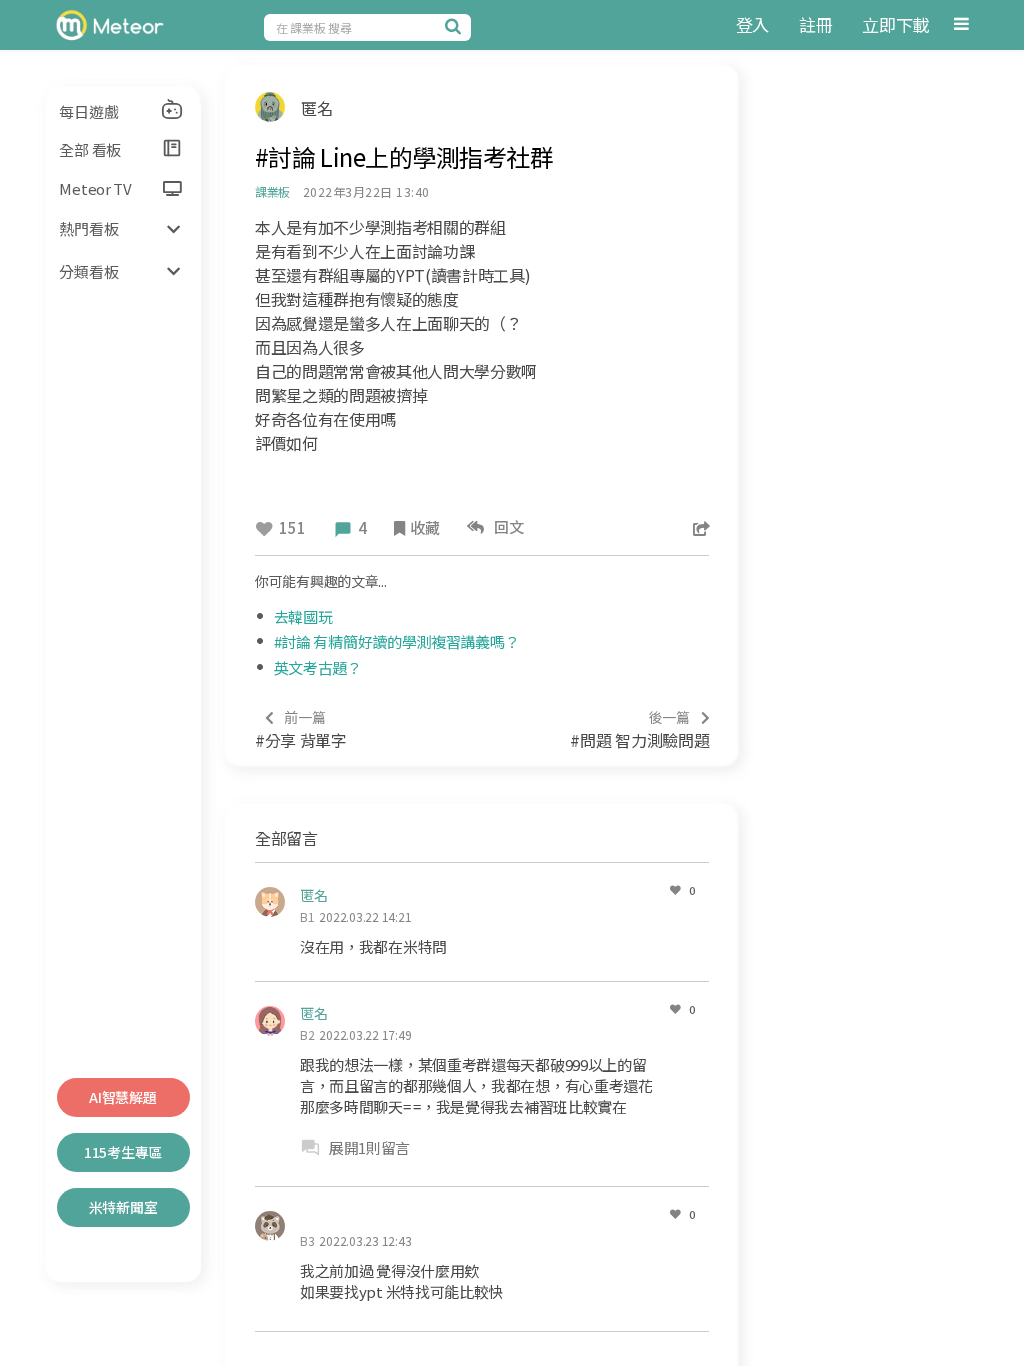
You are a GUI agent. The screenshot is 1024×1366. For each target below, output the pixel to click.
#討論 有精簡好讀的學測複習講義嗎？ (397, 641)
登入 (752, 24)
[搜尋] (456, 26)
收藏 (424, 527)
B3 (307, 1240)
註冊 (815, 24)
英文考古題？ (318, 667)
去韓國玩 (303, 616)
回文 (506, 526)
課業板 (272, 191)
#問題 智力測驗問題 (639, 729)
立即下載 (895, 24)
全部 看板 (90, 149)
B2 (307, 1034)
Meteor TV (95, 188)
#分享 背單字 (301, 729)
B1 (307, 916)
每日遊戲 (88, 111)
